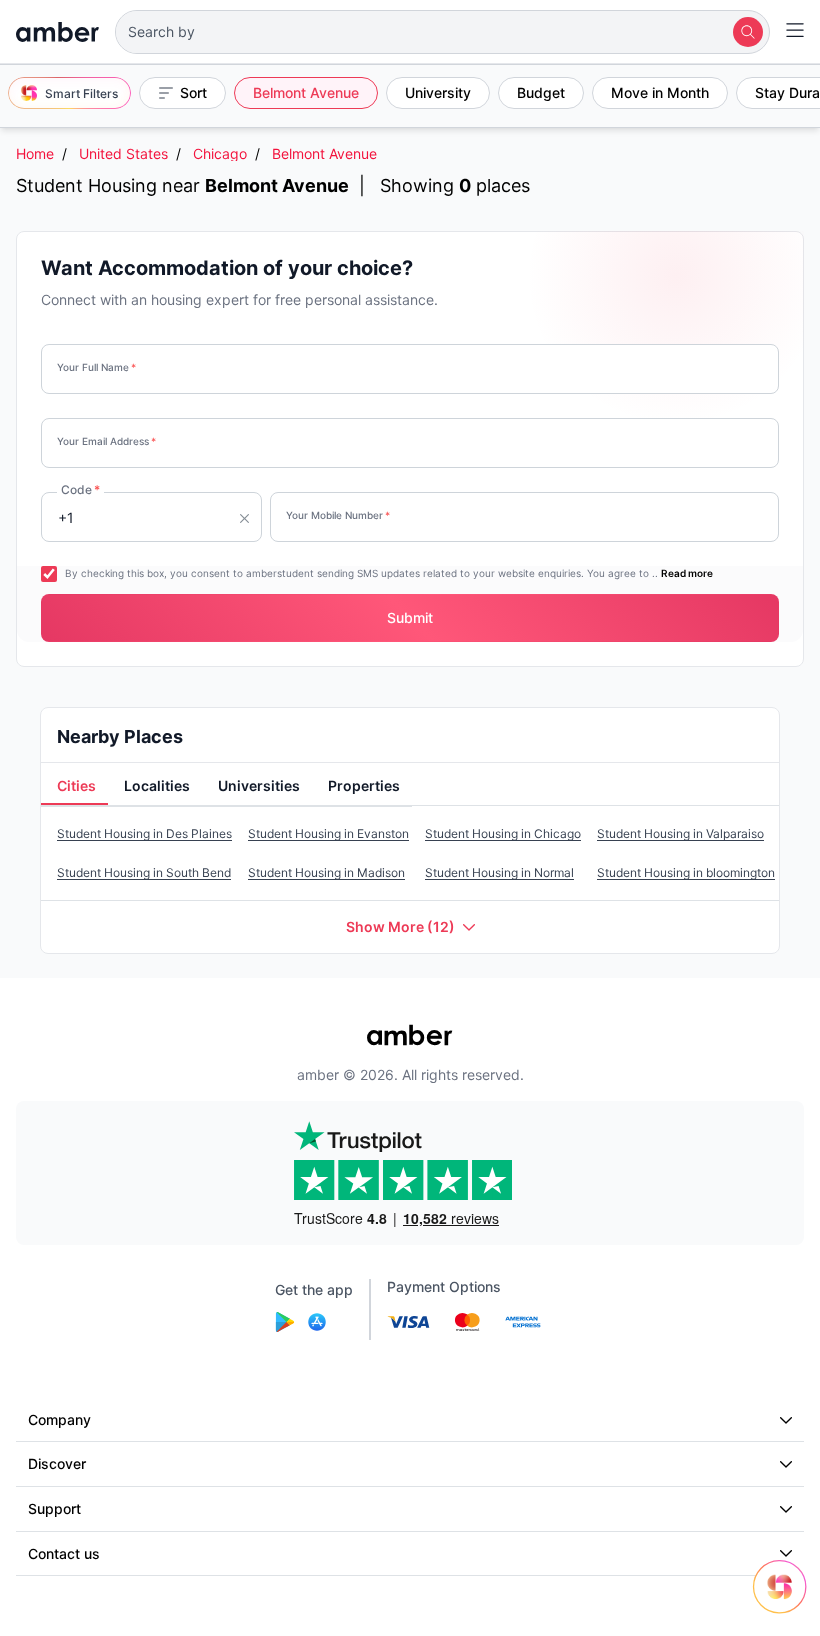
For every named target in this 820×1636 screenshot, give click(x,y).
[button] (442, 32)
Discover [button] (57, 1463)
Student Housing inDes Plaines (144, 833)
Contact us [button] (64, 1553)
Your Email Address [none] (106, 441)
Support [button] (54, 1508)
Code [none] (80, 489)
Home (35, 153)
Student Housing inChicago (503, 833)
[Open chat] (785, 1601)
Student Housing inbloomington (686, 872)
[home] (57, 32)
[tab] (74, 787)
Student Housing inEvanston (328, 833)
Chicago (220, 153)
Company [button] (59, 1419)
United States (123, 153)
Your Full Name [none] (96, 367)
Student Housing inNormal (499, 872)
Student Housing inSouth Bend (144, 872)
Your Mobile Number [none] (338, 515)
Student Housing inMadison (326, 872)
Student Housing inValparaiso (680, 833)
